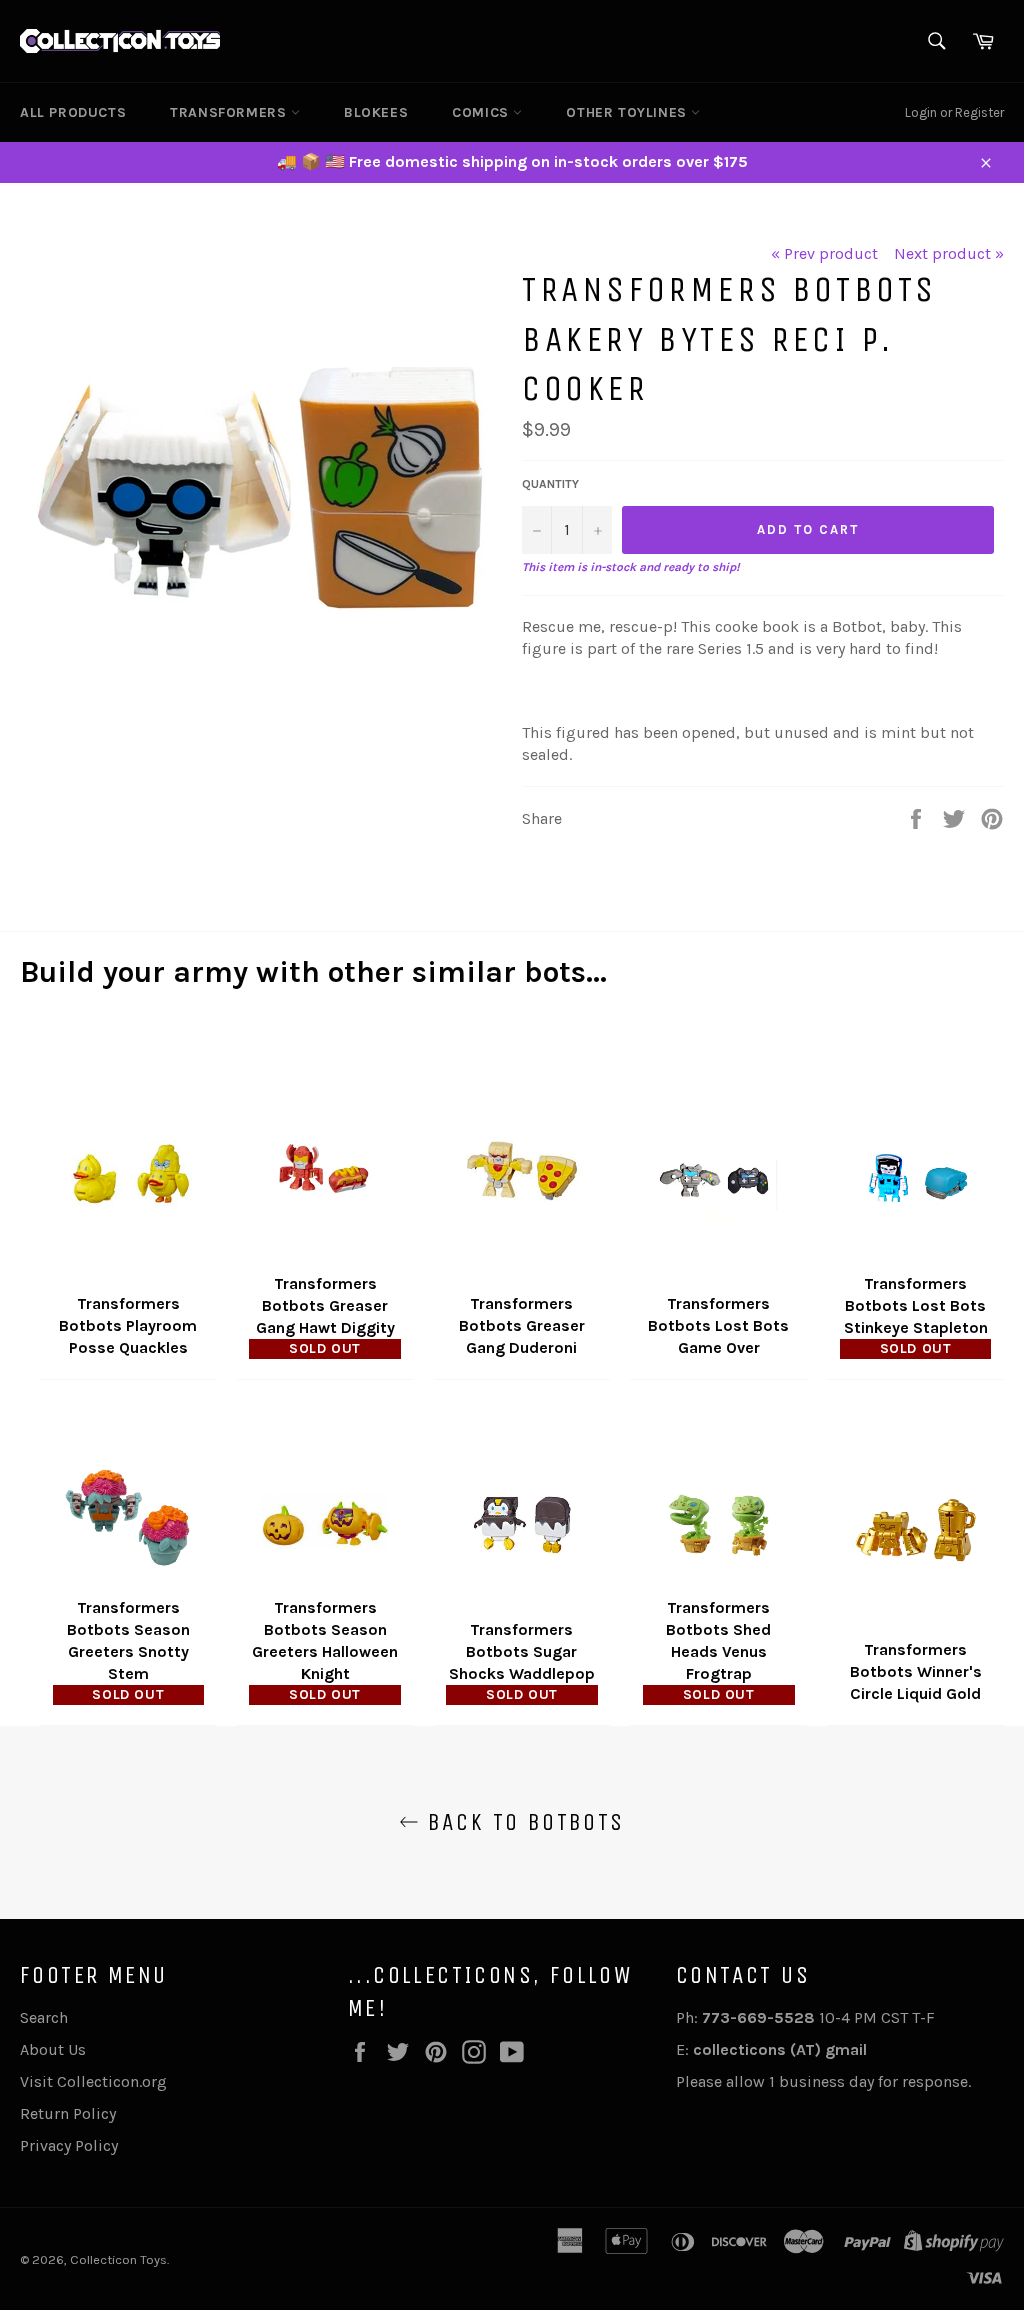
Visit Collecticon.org (93, 2081)
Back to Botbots (521, 1822)
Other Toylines (628, 112)
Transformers (230, 112)
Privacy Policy (69, 2145)
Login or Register (954, 112)
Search (44, 2017)
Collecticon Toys (118, 2259)
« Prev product (824, 253)
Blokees (376, 112)
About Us (53, 2049)
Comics (482, 112)
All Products (73, 112)
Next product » (949, 253)
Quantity (550, 484)
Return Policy (68, 2113)
